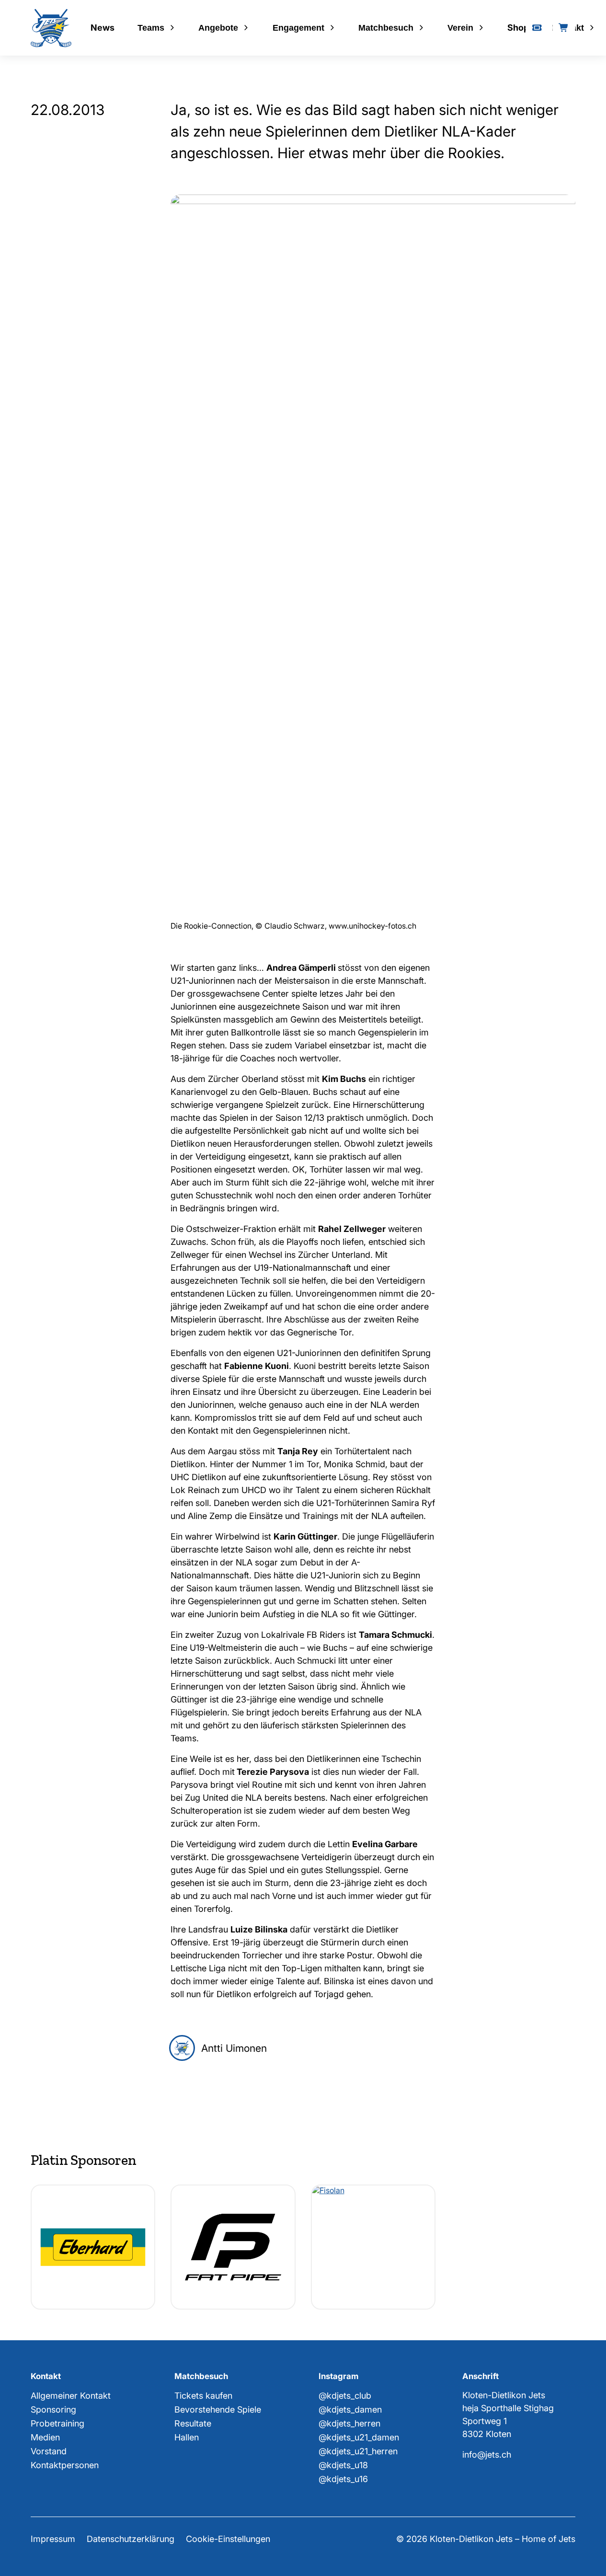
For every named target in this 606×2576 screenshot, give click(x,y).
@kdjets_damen (350, 2409)
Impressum (53, 2539)
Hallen (187, 2437)
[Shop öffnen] (564, 28)
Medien (45, 2437)
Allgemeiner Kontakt (71, 2396)
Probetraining (57, 2423)
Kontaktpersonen (65, 2465)
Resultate (193, 2423)
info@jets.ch (487, 2455)
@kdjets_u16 (343, 2479)
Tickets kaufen (203, 2396)
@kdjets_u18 (343, 2465)
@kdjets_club (345, 2396)
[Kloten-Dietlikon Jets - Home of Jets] (51, 28)
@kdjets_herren (349, 2423)
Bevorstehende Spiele (218, 2409)
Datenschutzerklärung (131, 2539)
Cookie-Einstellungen (228, 2539)
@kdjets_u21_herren (358, 2451)
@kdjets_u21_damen (359, 2437)
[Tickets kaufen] (537, 28)
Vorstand (49, 2451)
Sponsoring (53, 2409)
